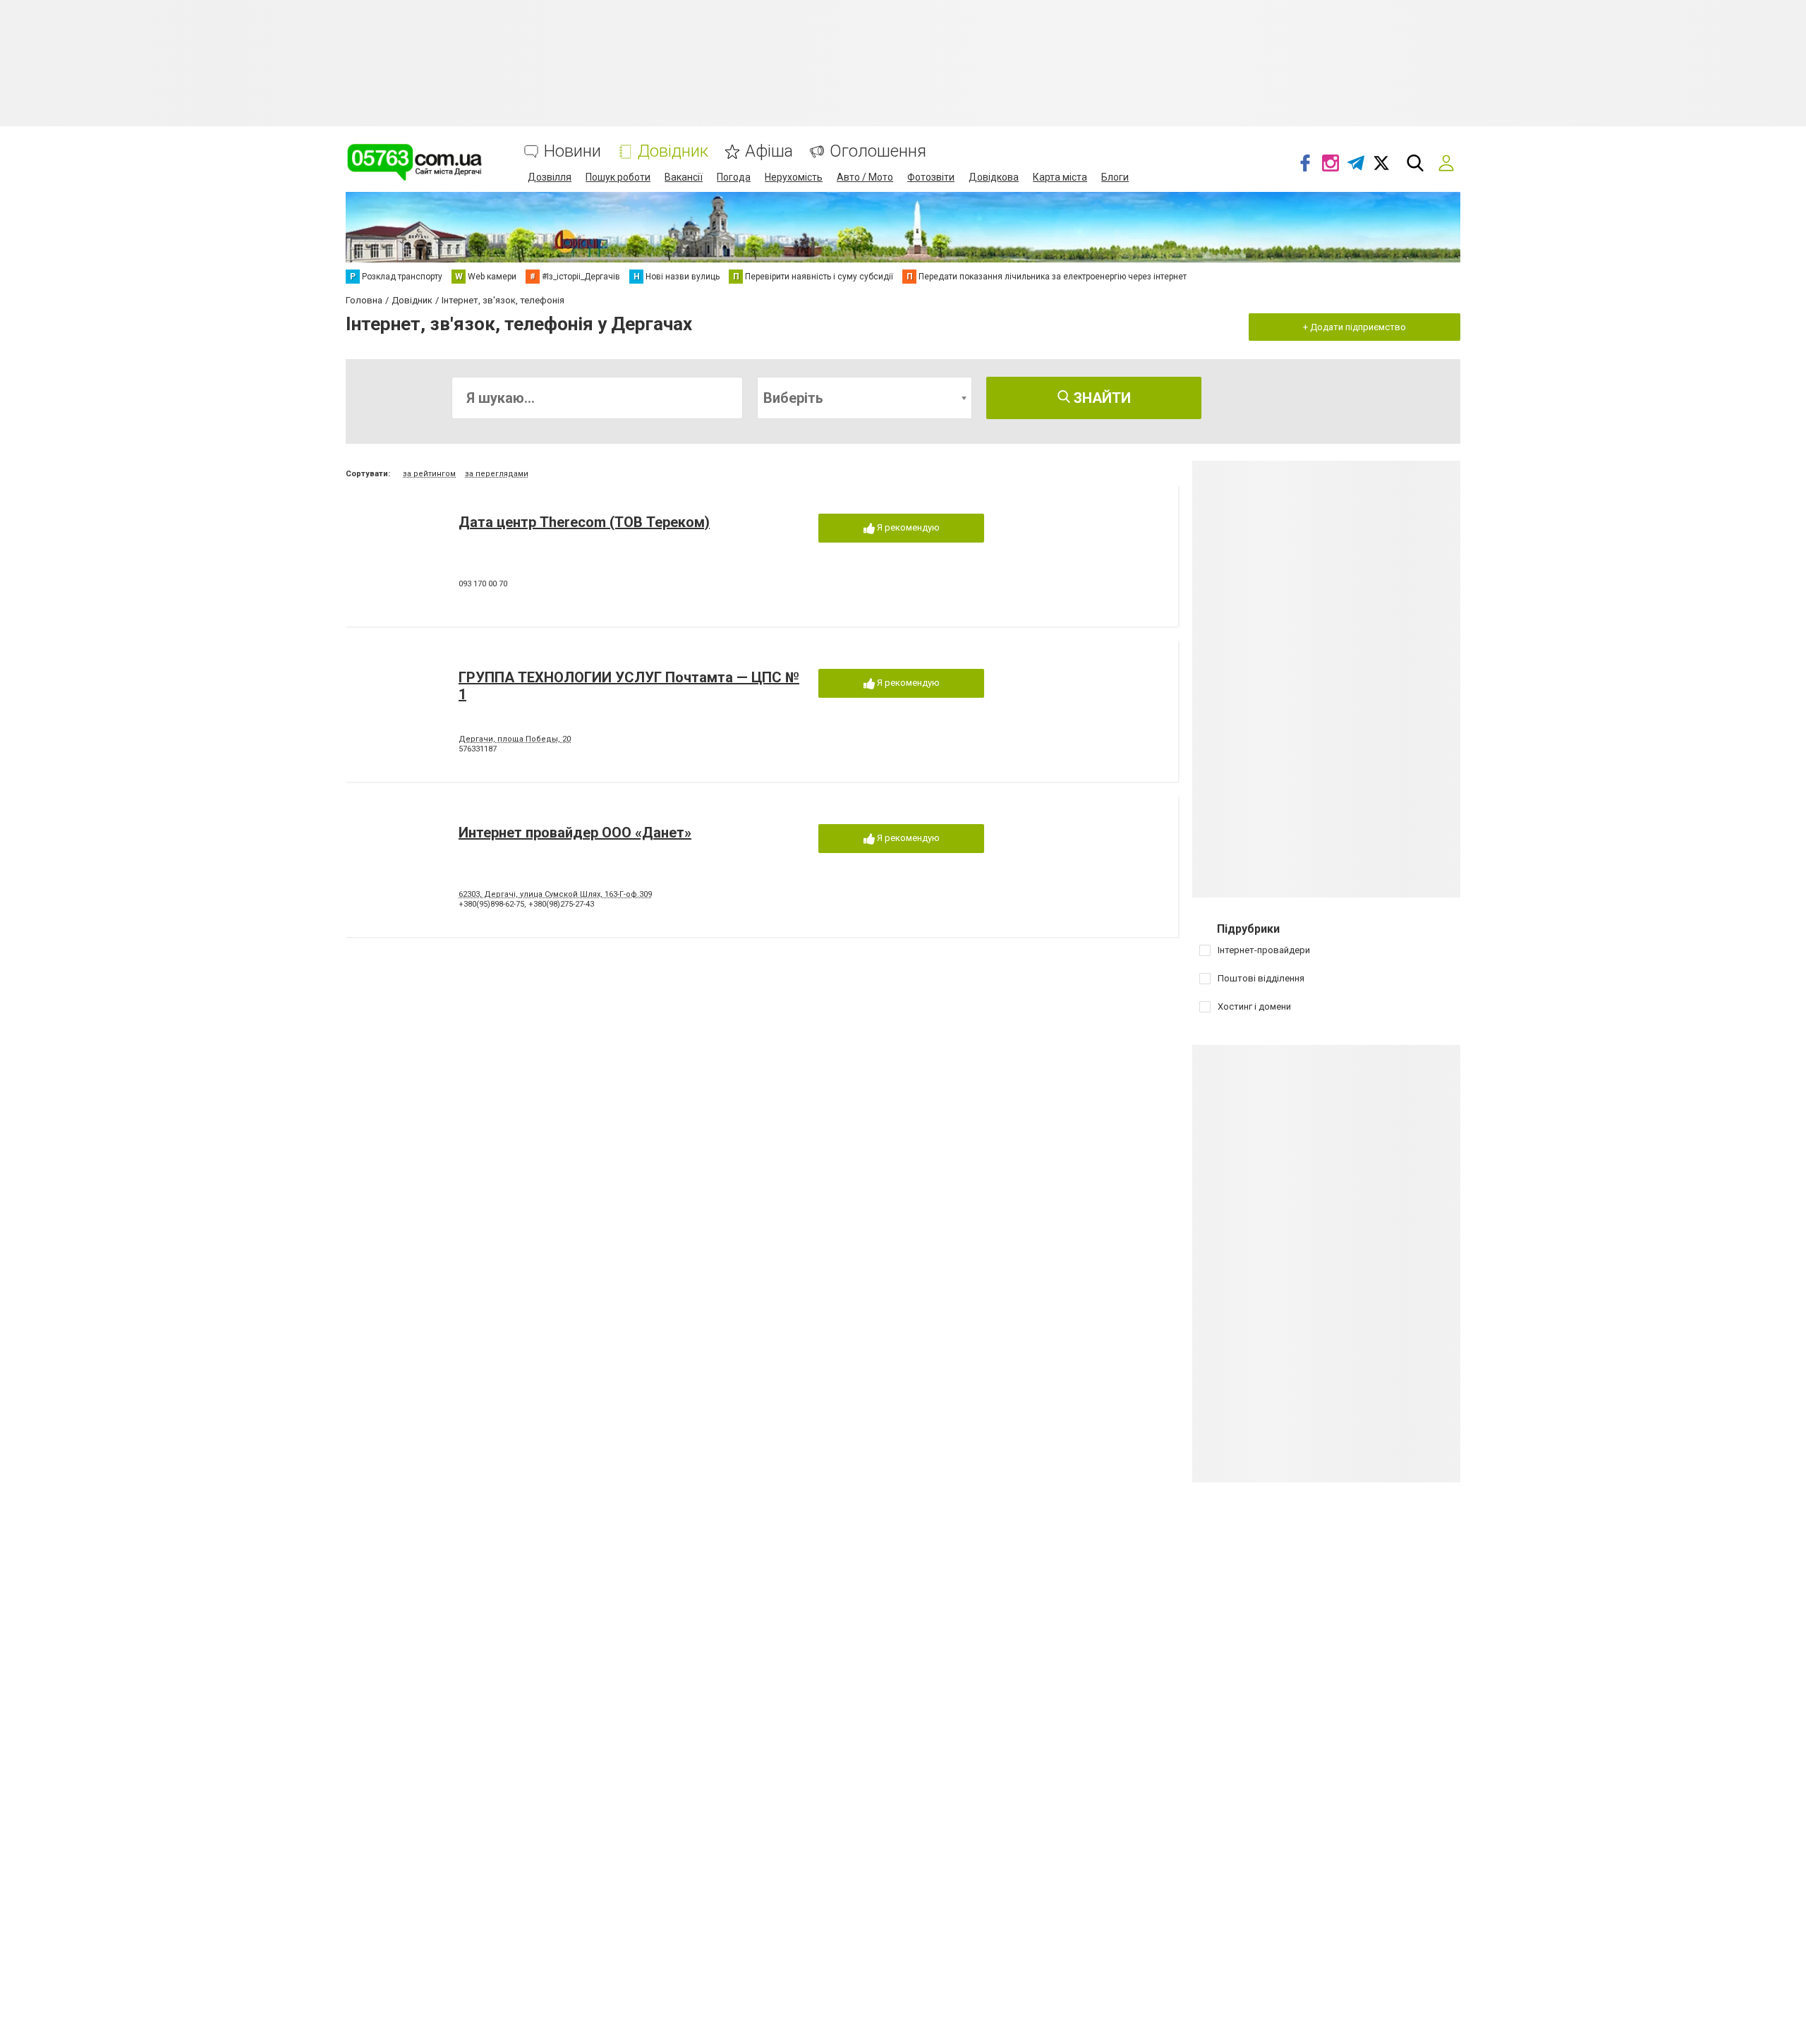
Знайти (1101, 398)
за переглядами (497, 474)
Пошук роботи (618, 177)
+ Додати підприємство (1354, 327)
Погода (734, 177)
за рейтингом (429, 474)
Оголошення (878, 151)
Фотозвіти (931, 177)
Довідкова (994, 177)
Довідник (673, 151)
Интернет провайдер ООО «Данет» (575, 833)
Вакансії (684, 177)
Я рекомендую (907, 527)
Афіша (769, 151)
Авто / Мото (865, 177)
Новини (572, 151)
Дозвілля (550, 177)
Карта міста (1060, 177)
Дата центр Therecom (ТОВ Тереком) (584, 522)
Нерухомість (794, 177)
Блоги (1115, 177)
